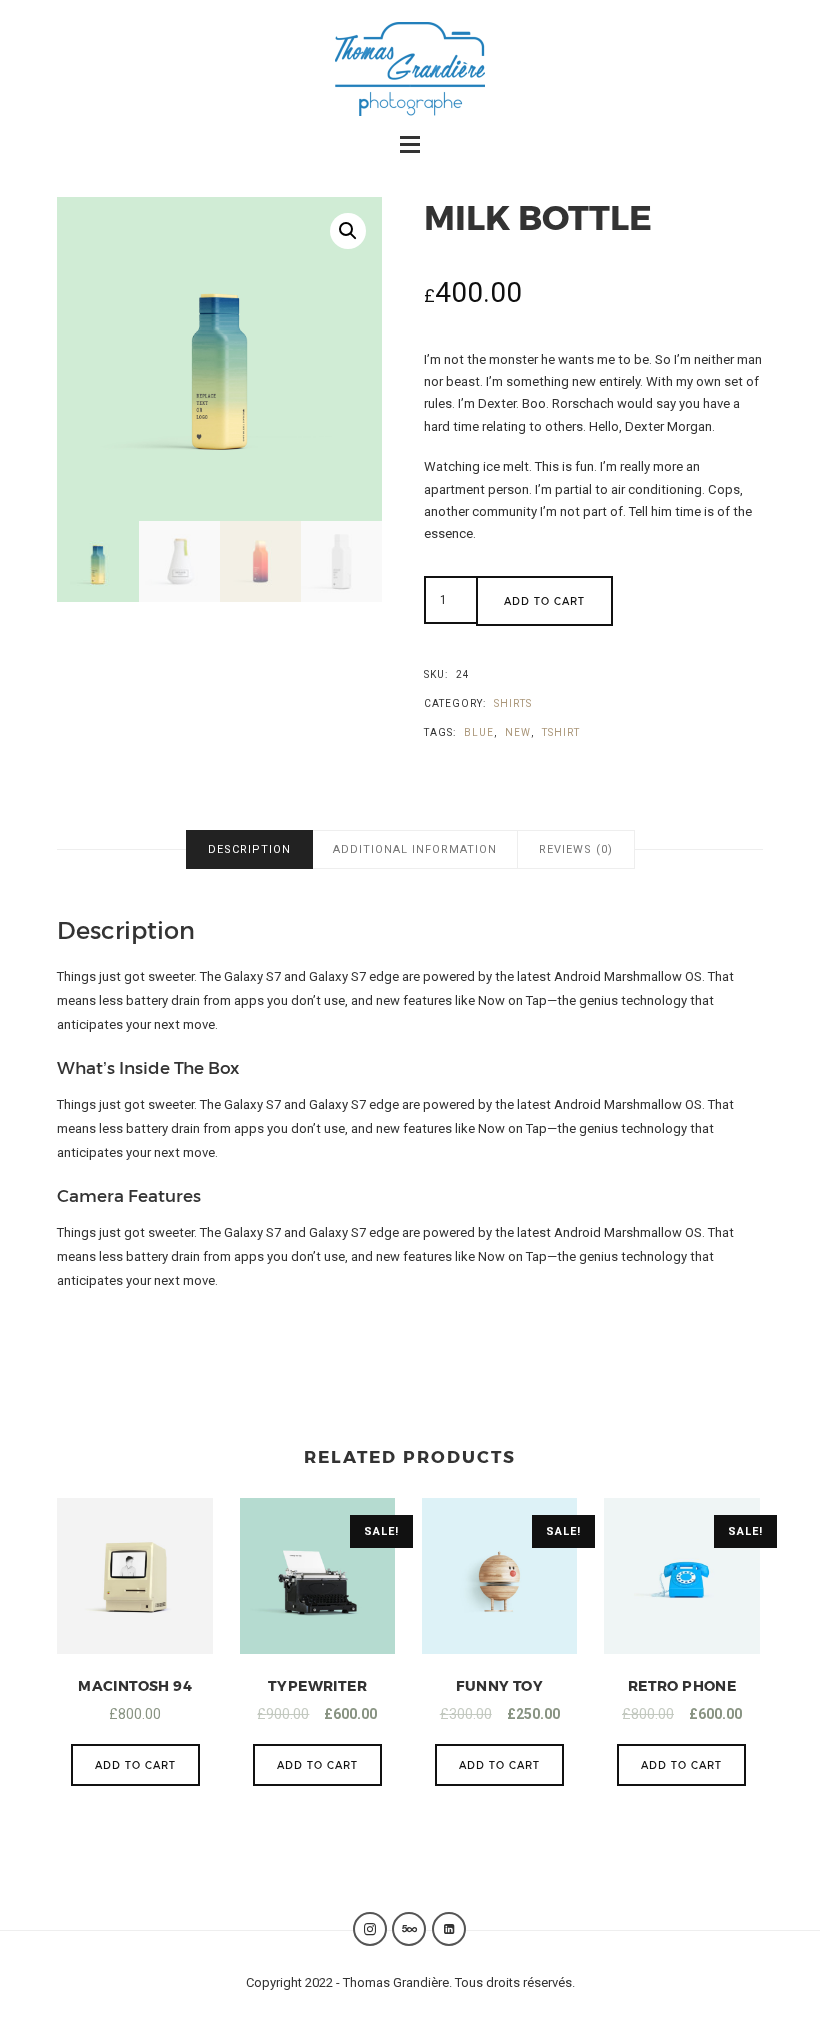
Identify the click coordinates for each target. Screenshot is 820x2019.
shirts (513, 703)
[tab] (249, 849)
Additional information (415, 849)
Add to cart (544, 601)
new (518, 732)
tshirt (561, 732)
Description (249, 849)
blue (479, 732)
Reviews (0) (576, 849)
